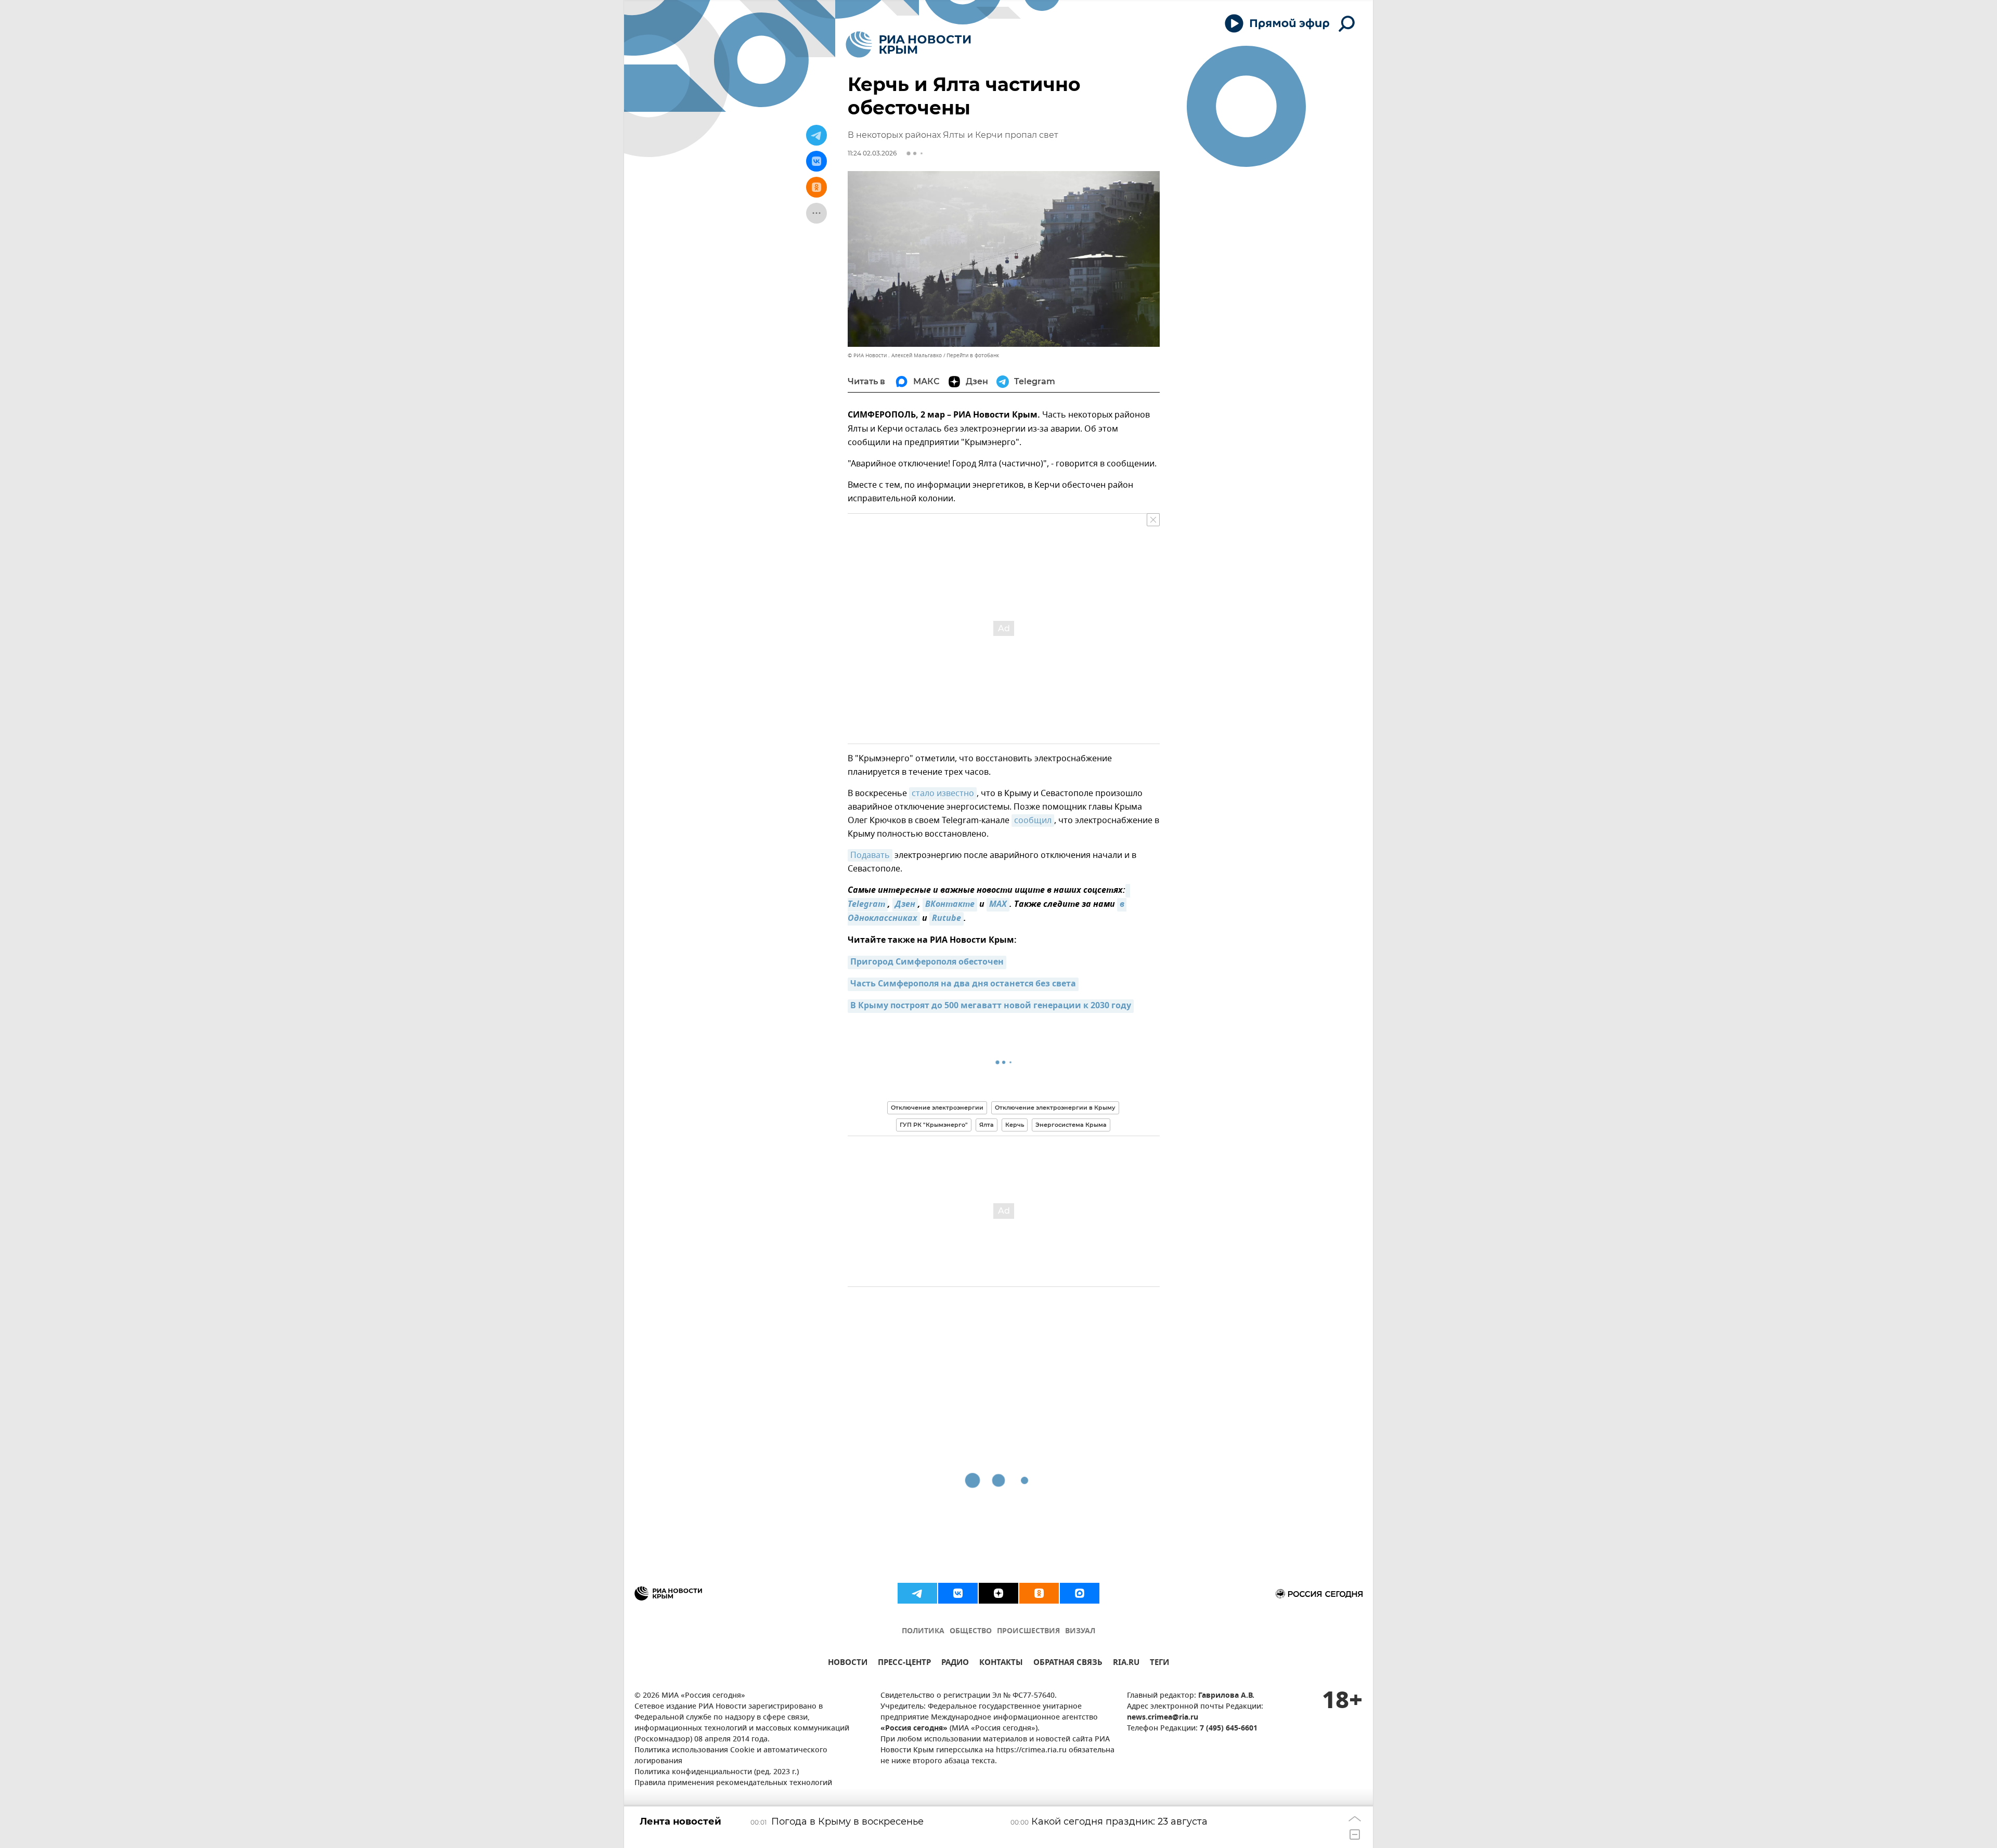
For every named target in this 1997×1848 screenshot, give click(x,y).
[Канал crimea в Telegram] (917, 1593)
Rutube (946, 919)
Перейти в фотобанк (973, 355)
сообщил (1033, 821)
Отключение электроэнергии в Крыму (1055, 1108)
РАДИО (955, 1664)
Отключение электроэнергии (937, 1108)
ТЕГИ (1159, 1664)
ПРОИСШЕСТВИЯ (1028, 1631)
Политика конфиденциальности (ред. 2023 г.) (717, 1772)
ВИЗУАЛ (1080, 1631)
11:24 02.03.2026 (872, 153)
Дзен (905, 905)
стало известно (943, 793)
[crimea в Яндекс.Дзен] (998, 1593)
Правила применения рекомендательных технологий (733, 1783)
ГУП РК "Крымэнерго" (934, 1125)
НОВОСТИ (848, 1664)
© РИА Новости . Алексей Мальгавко (895, 355)
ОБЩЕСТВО (971, 1631)
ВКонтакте (950, 905)
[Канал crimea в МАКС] (1080, 1593)
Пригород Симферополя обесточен (927, 962)
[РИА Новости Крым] (908, 44)
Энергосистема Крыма (1071, 1125)
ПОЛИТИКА (923, 1631)
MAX (998, 905)
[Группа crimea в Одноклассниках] (1039, 1593)
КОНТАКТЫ (1001, 1664)
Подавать (870, 855)
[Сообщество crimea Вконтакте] (958, 1593)
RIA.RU (1126, 1664)
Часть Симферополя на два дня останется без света (963, 984)
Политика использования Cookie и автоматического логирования (731, 1756)
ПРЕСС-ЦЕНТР (904, 1664)
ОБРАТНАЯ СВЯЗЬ (1068, 1664)
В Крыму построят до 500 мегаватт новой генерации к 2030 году (991, 1006)
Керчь (1015, 1125)
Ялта (987, 1125)
